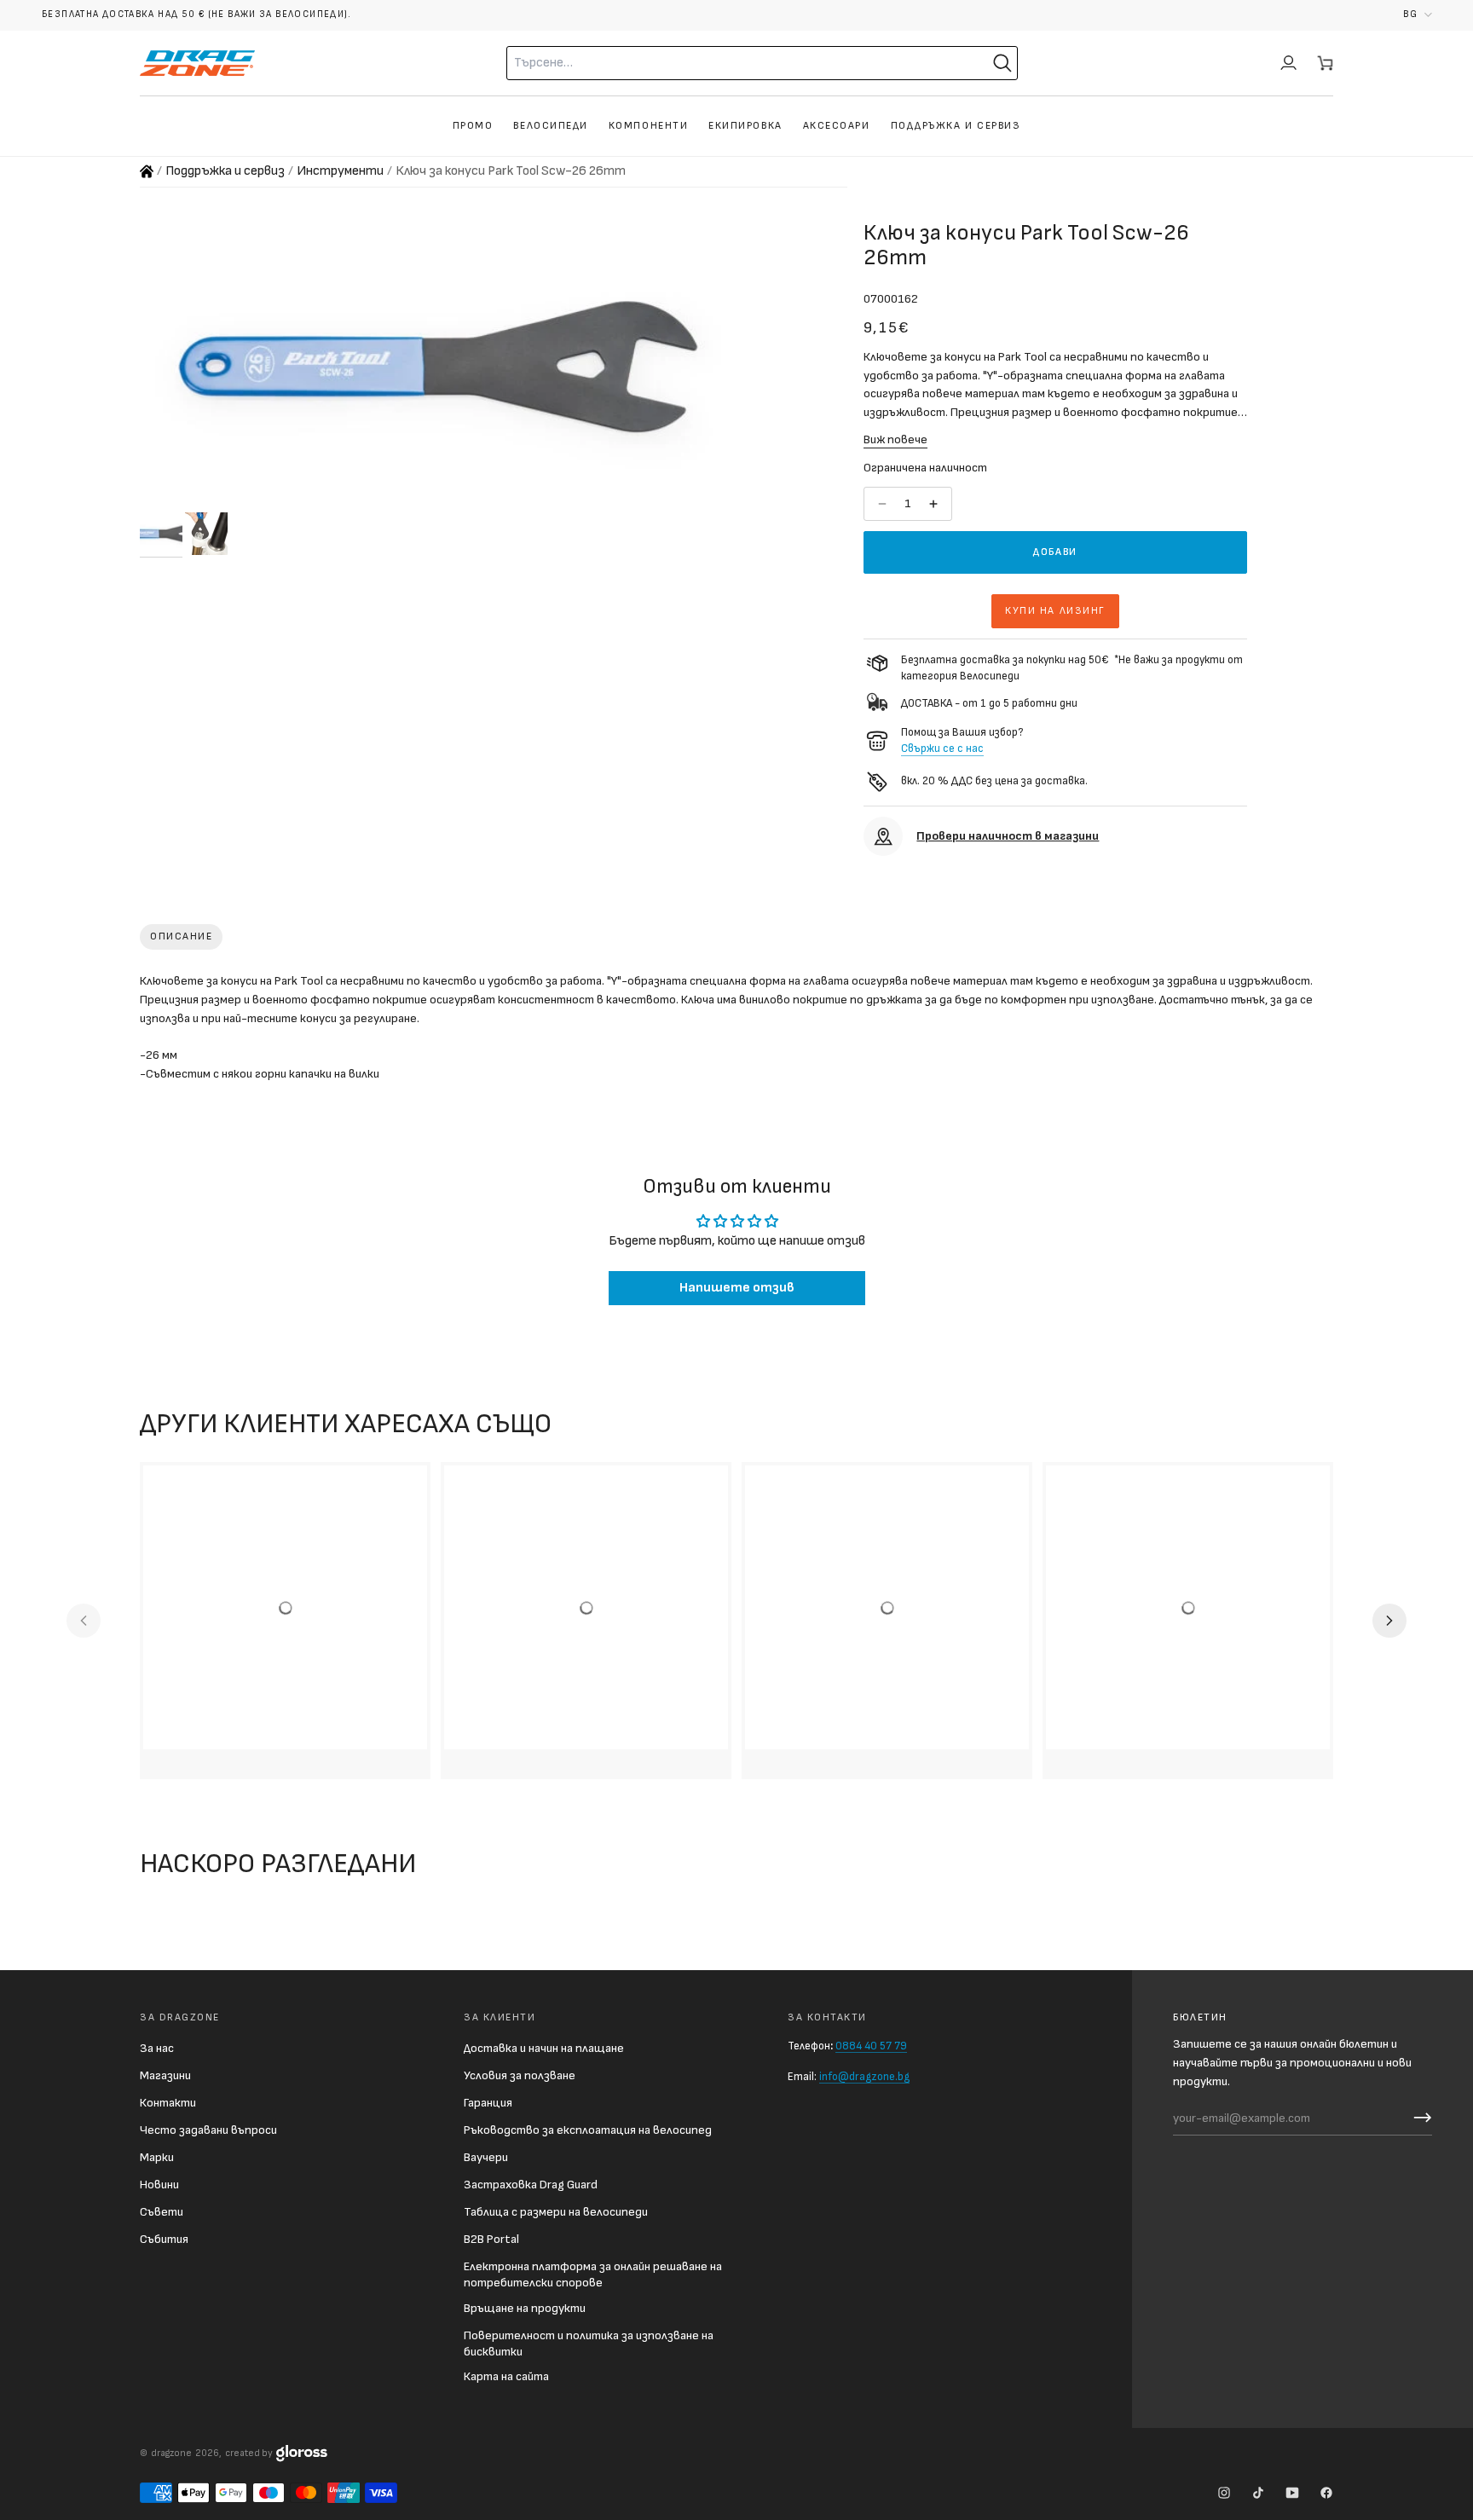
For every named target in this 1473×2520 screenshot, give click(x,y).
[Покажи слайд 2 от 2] (206, 534)
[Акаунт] (1288, 63)
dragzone (171, 2453)
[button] (1418, 15)
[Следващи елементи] (1389, 1621)
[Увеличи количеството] (935, 504)
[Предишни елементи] (84, 1621)
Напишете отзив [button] (737, 1288)
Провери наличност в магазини (1008, 836)
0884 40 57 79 (871, 2046)
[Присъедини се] (1418, 2118)
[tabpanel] (736, 1031)
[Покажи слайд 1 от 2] (161, 534)
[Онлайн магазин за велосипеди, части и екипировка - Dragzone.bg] (147, 171)
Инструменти (340, 171)
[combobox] (716, 63)
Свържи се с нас (942, 748)
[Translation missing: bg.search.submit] (1002, 63)
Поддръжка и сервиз (225, 171)
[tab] (181, 937)
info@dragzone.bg (864, 2077)
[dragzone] (197, 63)
